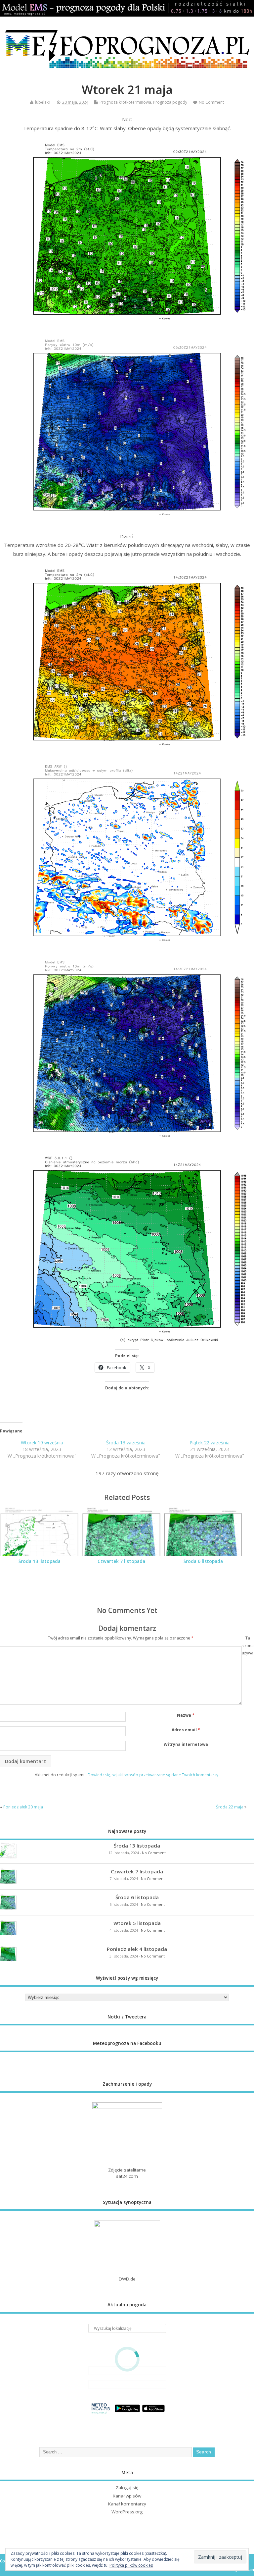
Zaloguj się (127, 2488)
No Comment (211, 102)
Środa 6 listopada (203, 1561)
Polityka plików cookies (131, 2565)
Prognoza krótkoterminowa (125, 102)
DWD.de (127, 2279)
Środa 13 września (126, 1443)
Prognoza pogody (170, 102)
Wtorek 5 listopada (137, 1923)
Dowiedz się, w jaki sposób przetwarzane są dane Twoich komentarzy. (153, 1775)
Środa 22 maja (230, 1807)
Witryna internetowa (186, 1744)
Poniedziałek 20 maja (23, 1807)
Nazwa (186, 1715)
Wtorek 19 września (42, 1443)
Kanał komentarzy (127, 2504)
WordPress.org (127, 2512)
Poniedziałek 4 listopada (137, 1949)
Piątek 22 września (210, 1443)
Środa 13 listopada (40, 1561)
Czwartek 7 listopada (121, 1561)
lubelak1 (43, 102)
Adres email (186, 1730)
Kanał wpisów (127, 2496)
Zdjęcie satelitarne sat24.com (127, 2173)
